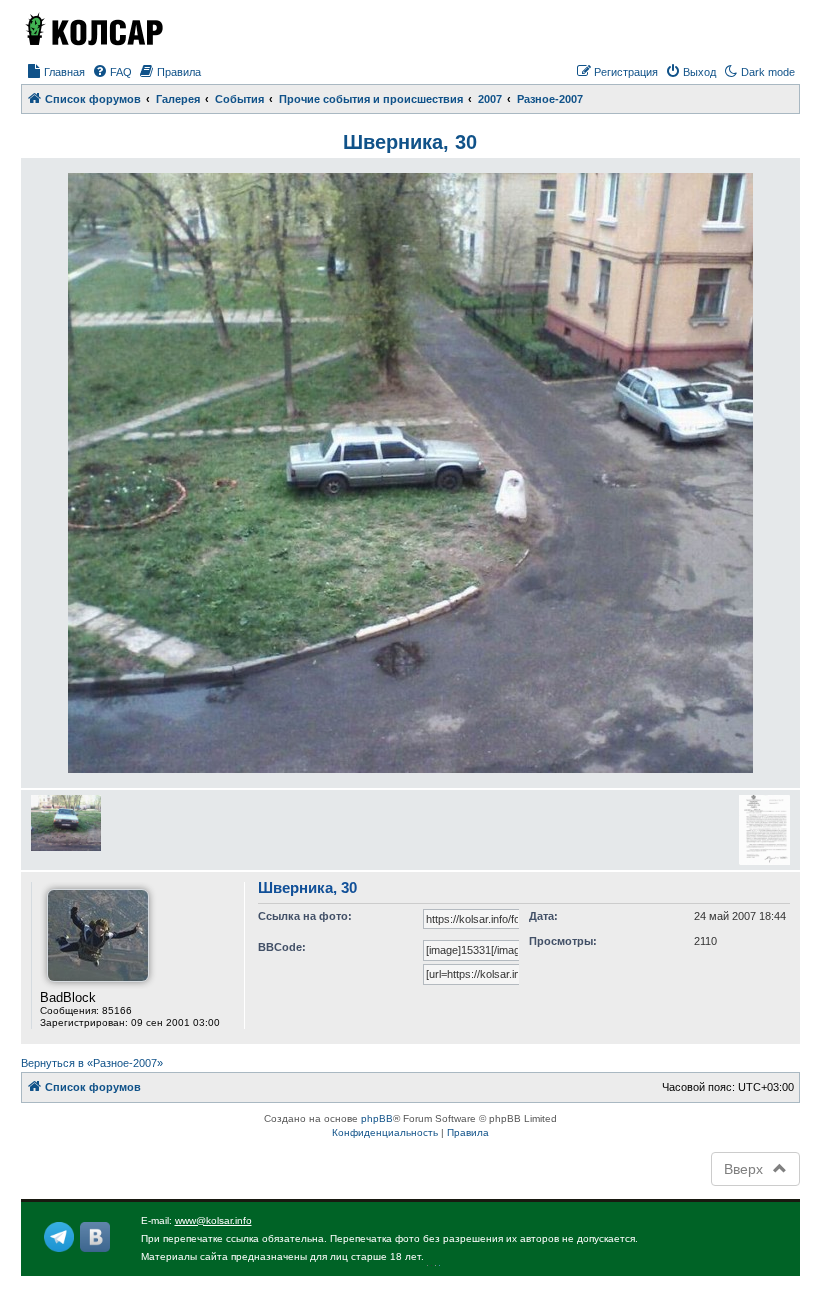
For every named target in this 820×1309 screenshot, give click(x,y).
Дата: (543, 916)
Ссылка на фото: (305, 916)
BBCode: (282, 947)
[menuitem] (55, 72)
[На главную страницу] (93, 29)
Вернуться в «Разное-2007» (92, 1063)
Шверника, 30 (410, 142)
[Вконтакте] (95, 1237)
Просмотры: (563, 941)
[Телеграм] (59, 1237)
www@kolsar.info (213, 1220)
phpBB (377, 1118)
